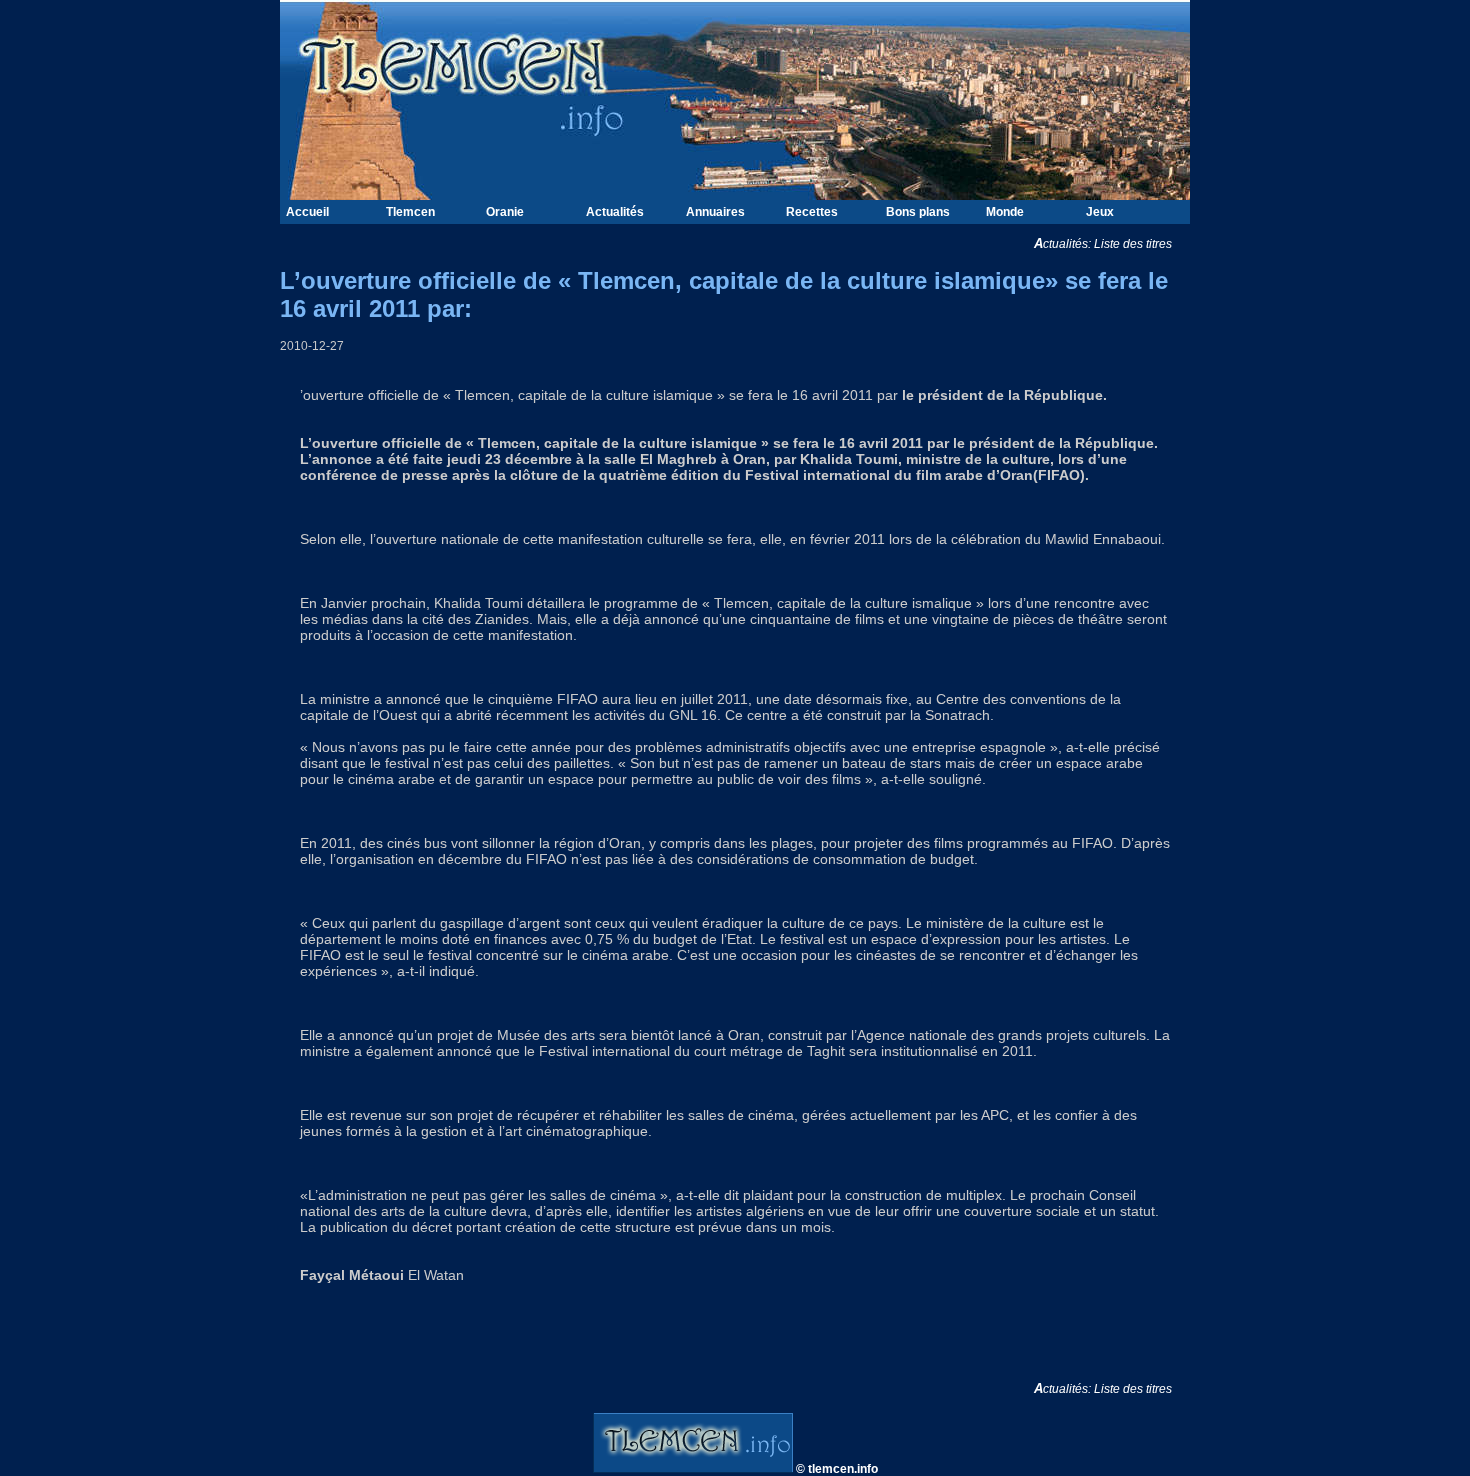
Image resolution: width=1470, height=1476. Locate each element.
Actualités (615, 212)
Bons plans (918, 212)
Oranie (505, 212)
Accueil (307, 212)
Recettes (812, 212)
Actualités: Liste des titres (1112, 244)
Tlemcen (410, 212)
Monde (1005, 212)
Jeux (1100, 212)
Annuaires (715, 212)
